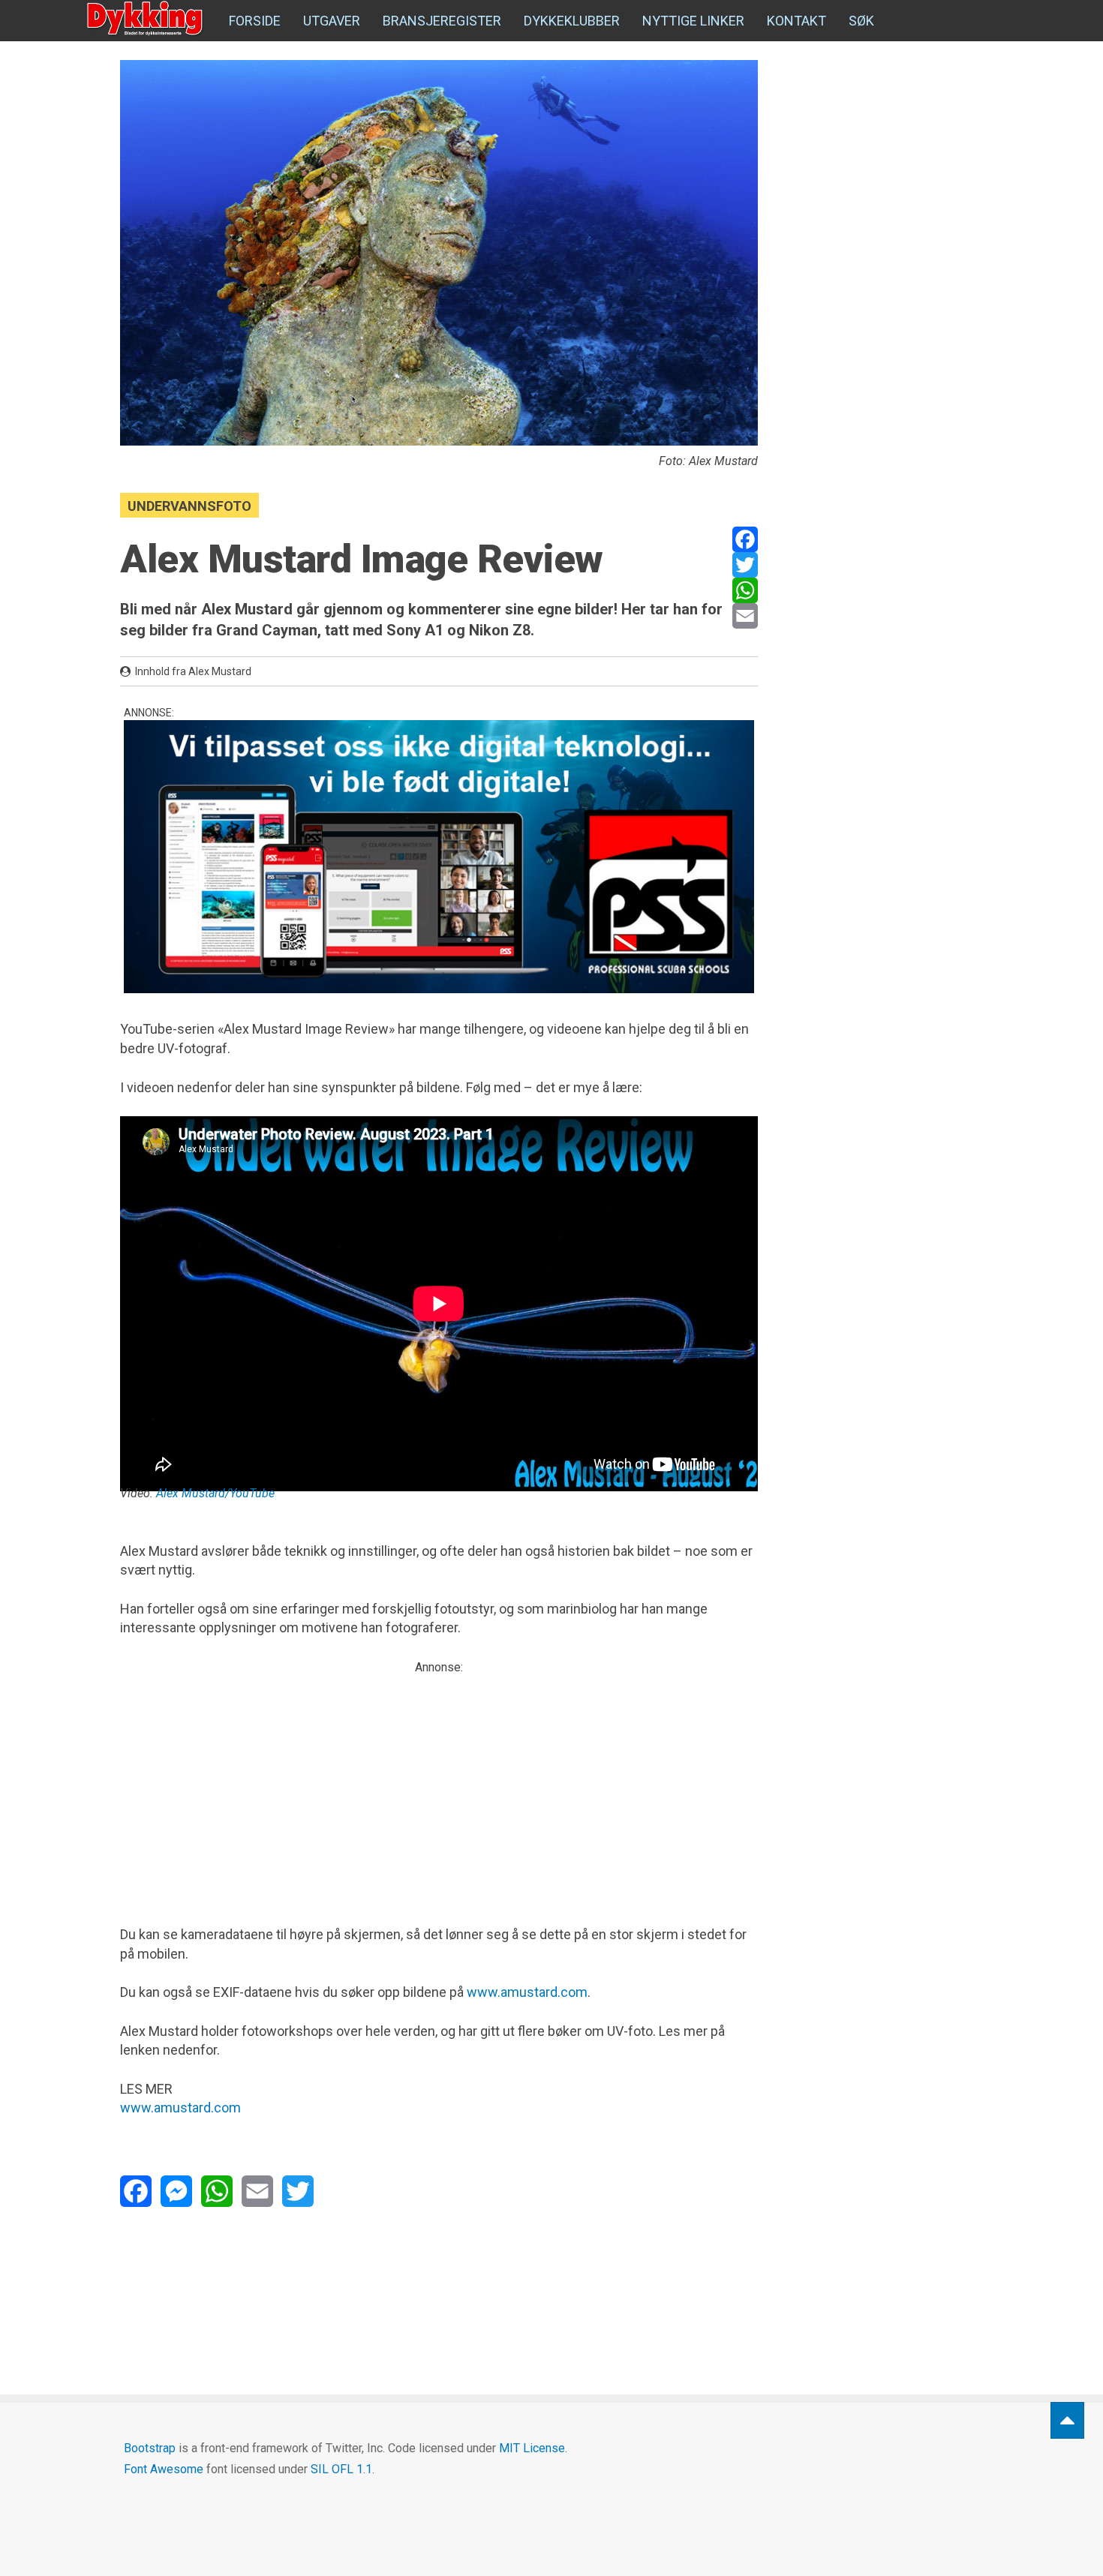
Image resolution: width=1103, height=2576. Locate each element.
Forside (255, 21)
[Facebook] (745, 539)
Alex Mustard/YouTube (215, 1493)
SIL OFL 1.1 (341, 2469)
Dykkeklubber (572, 21)
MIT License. (533, 2448)
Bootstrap (150, 2448)
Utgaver (332, 21)
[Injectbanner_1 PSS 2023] (439, 857)
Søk (861, 21)
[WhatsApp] (745, 590)
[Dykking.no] (146, 19)
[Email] (745, 616)
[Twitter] (745, 565)
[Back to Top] (1067, 2420)
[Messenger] (176, 2191)
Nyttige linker (693, 21)
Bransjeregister (442, 21)
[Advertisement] (439, 1782)
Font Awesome (164, 2469)
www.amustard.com (527, 1992)
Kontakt (796, 21)
